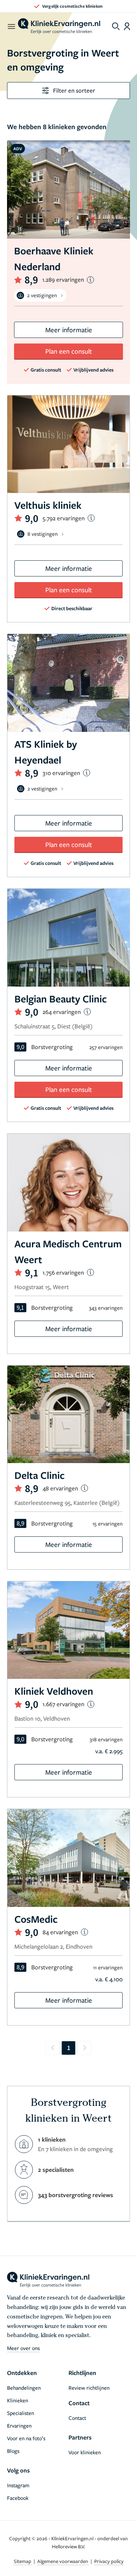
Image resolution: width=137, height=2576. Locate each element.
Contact (77, 2418)
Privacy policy (109, 2561)
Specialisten (21, 2413)
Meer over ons (23, 2348)
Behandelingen (24, 2388)
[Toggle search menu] (116, 26)
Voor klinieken (85, 2452)
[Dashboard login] (127, 26)
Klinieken (18, 2400)
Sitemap (23, 2561)
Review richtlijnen (89, 2388)
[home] (59, 26)
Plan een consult (69, 351)
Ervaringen (19, 2425)
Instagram (18, 2485)
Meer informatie (69, 330)
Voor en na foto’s (26, 2438)
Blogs (13, 2451)
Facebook (18, 2498)
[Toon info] (90, 280)
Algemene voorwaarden (63, 2561)
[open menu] (11, 26)
